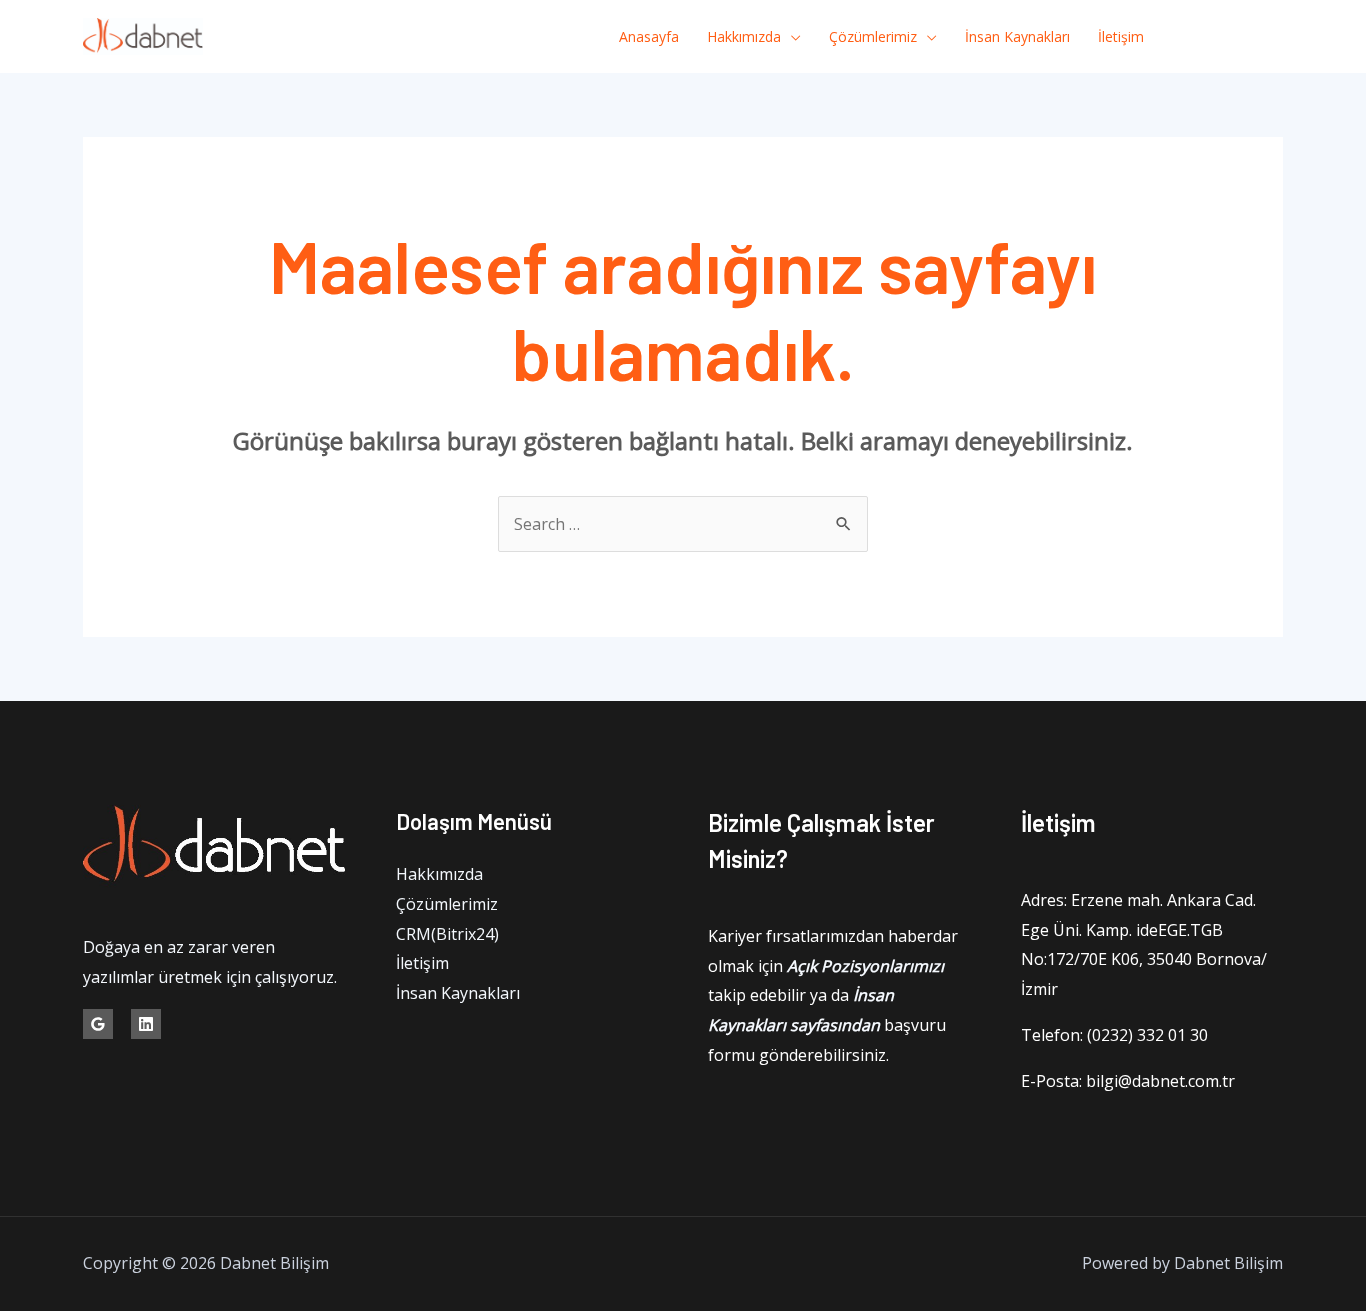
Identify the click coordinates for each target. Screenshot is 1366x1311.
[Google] (98, 1024)
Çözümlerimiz (873, 36)
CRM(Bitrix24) (447, 934)
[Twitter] (1230, 37)
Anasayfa (649, 36)
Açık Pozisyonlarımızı (865, 966)
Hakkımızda (744, 36)
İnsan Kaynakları (1017, 36)
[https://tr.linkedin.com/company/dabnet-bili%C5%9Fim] (146, 1024)
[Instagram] (1275, 37)
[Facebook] (1185, 37)
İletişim (1121, 36)
